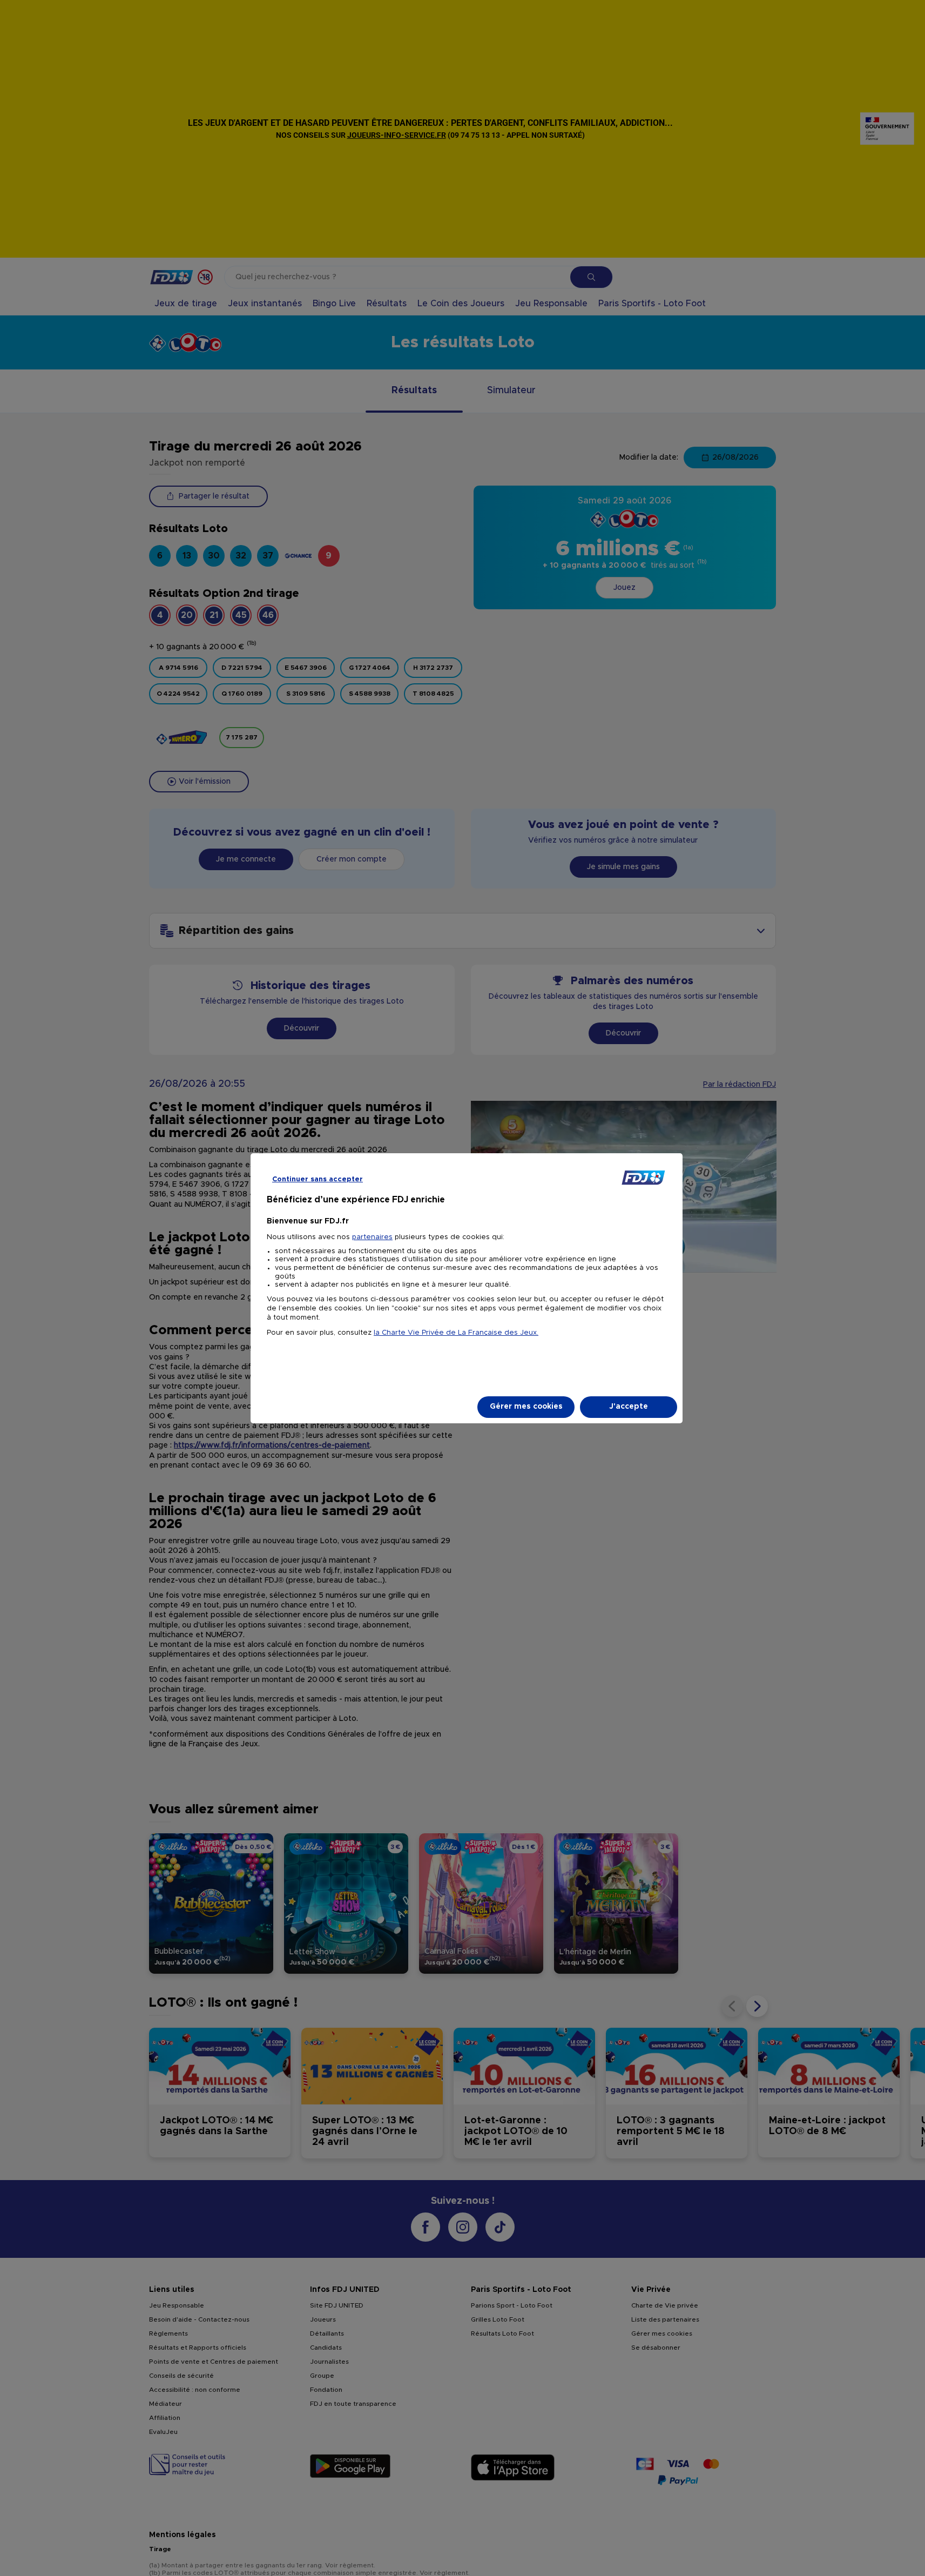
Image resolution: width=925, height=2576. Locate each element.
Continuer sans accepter (318, 1179)
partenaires (372, 1237)
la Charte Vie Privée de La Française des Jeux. (456, 1333)
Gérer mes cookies (526, 1407)
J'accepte (629, 1407)
